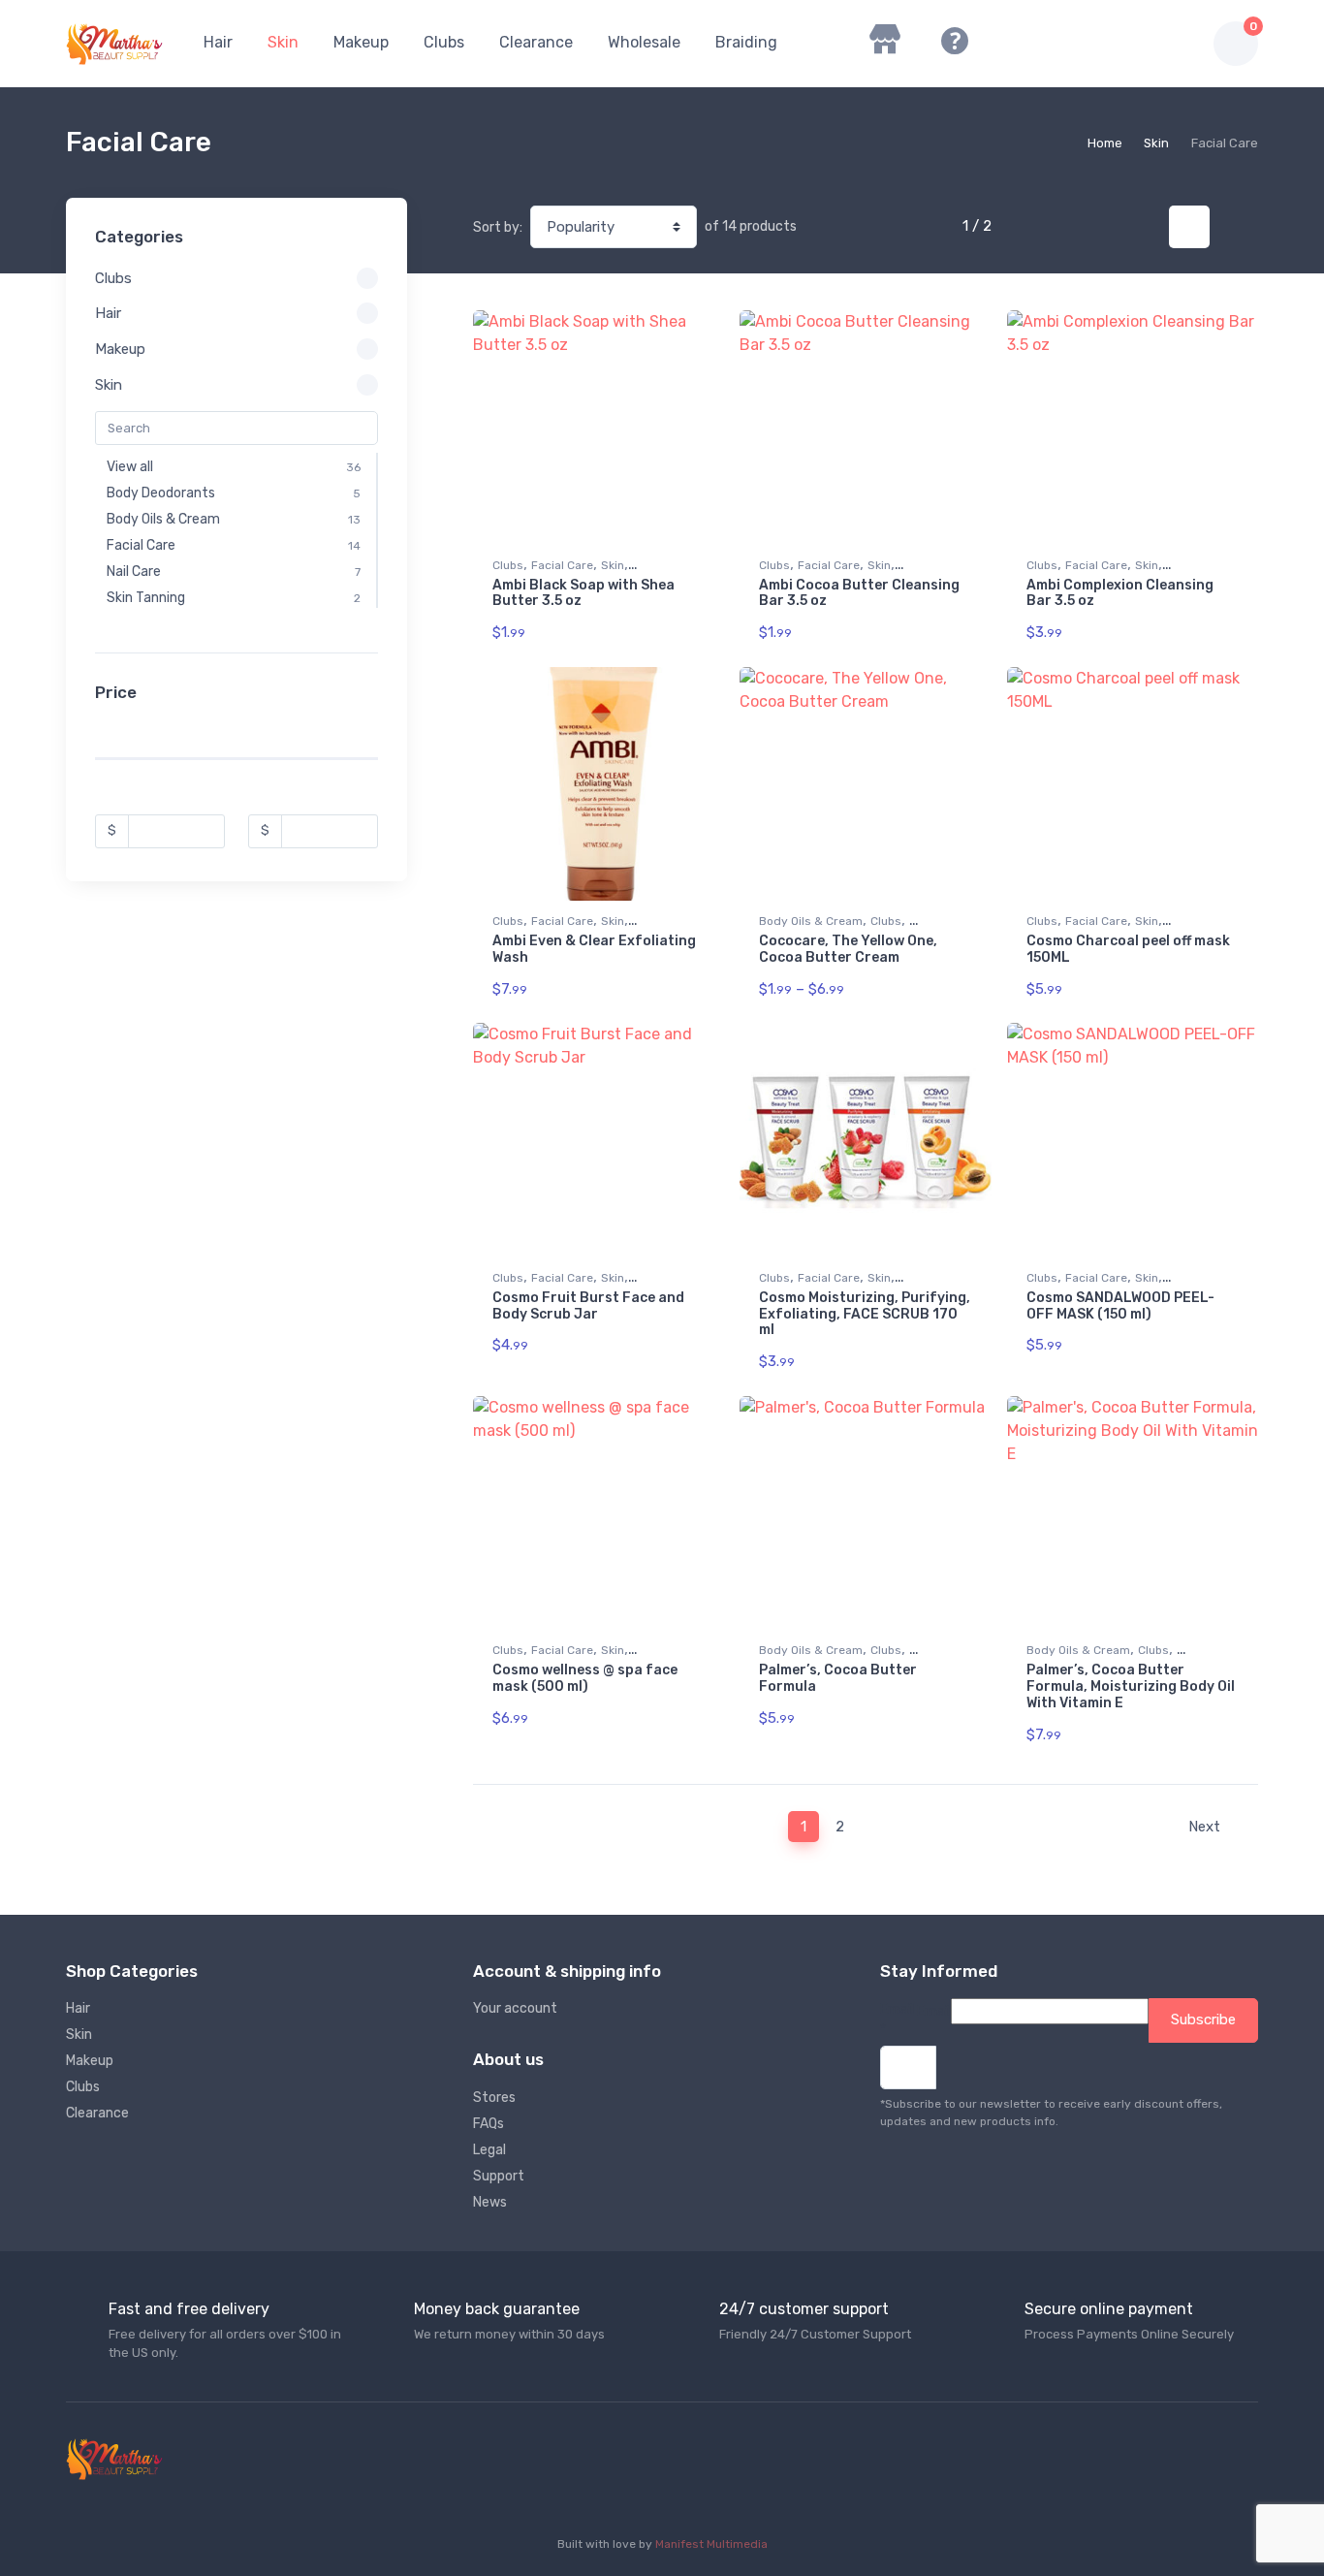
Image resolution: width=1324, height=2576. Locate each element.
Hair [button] (108, 313)
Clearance (536, 42)
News (490, 2202)
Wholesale (644, 42)
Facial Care (562, 565)
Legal (489, 2150)
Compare (679, 332)
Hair (218, 42)
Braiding (746, 42)
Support (499, 2176)
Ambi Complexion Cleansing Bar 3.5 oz (1120, 593)
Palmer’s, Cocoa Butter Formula (838, 1678)
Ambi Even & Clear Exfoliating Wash (594, 949)
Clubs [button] (113, 278)
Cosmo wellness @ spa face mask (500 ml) (585, 1678)
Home (1105, 143)
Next (1206, 1827)
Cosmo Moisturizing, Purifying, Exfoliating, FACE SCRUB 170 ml (865, 1314)
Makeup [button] (120, 349)
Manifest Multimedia (711, 2544)
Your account (515, 2008)
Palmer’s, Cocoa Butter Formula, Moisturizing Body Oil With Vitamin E (1131, 1686)
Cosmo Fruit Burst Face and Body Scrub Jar (588, 1306)
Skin (283, 42)
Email (897, 2019)
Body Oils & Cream (811, 921)
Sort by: (498, 227)
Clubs (444, 42)
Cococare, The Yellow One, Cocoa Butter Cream (848, 949)
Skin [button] (109, 385)
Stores (494, 2098)
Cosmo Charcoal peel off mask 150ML (1128, 949)
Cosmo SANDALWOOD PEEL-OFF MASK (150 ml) (1120, 1306)
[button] (1087, 44)
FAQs (489, 2124)
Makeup (361, 42)
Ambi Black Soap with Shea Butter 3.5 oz (583, 593)
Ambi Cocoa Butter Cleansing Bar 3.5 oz (859, 593)
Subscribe (1203, 2019)
